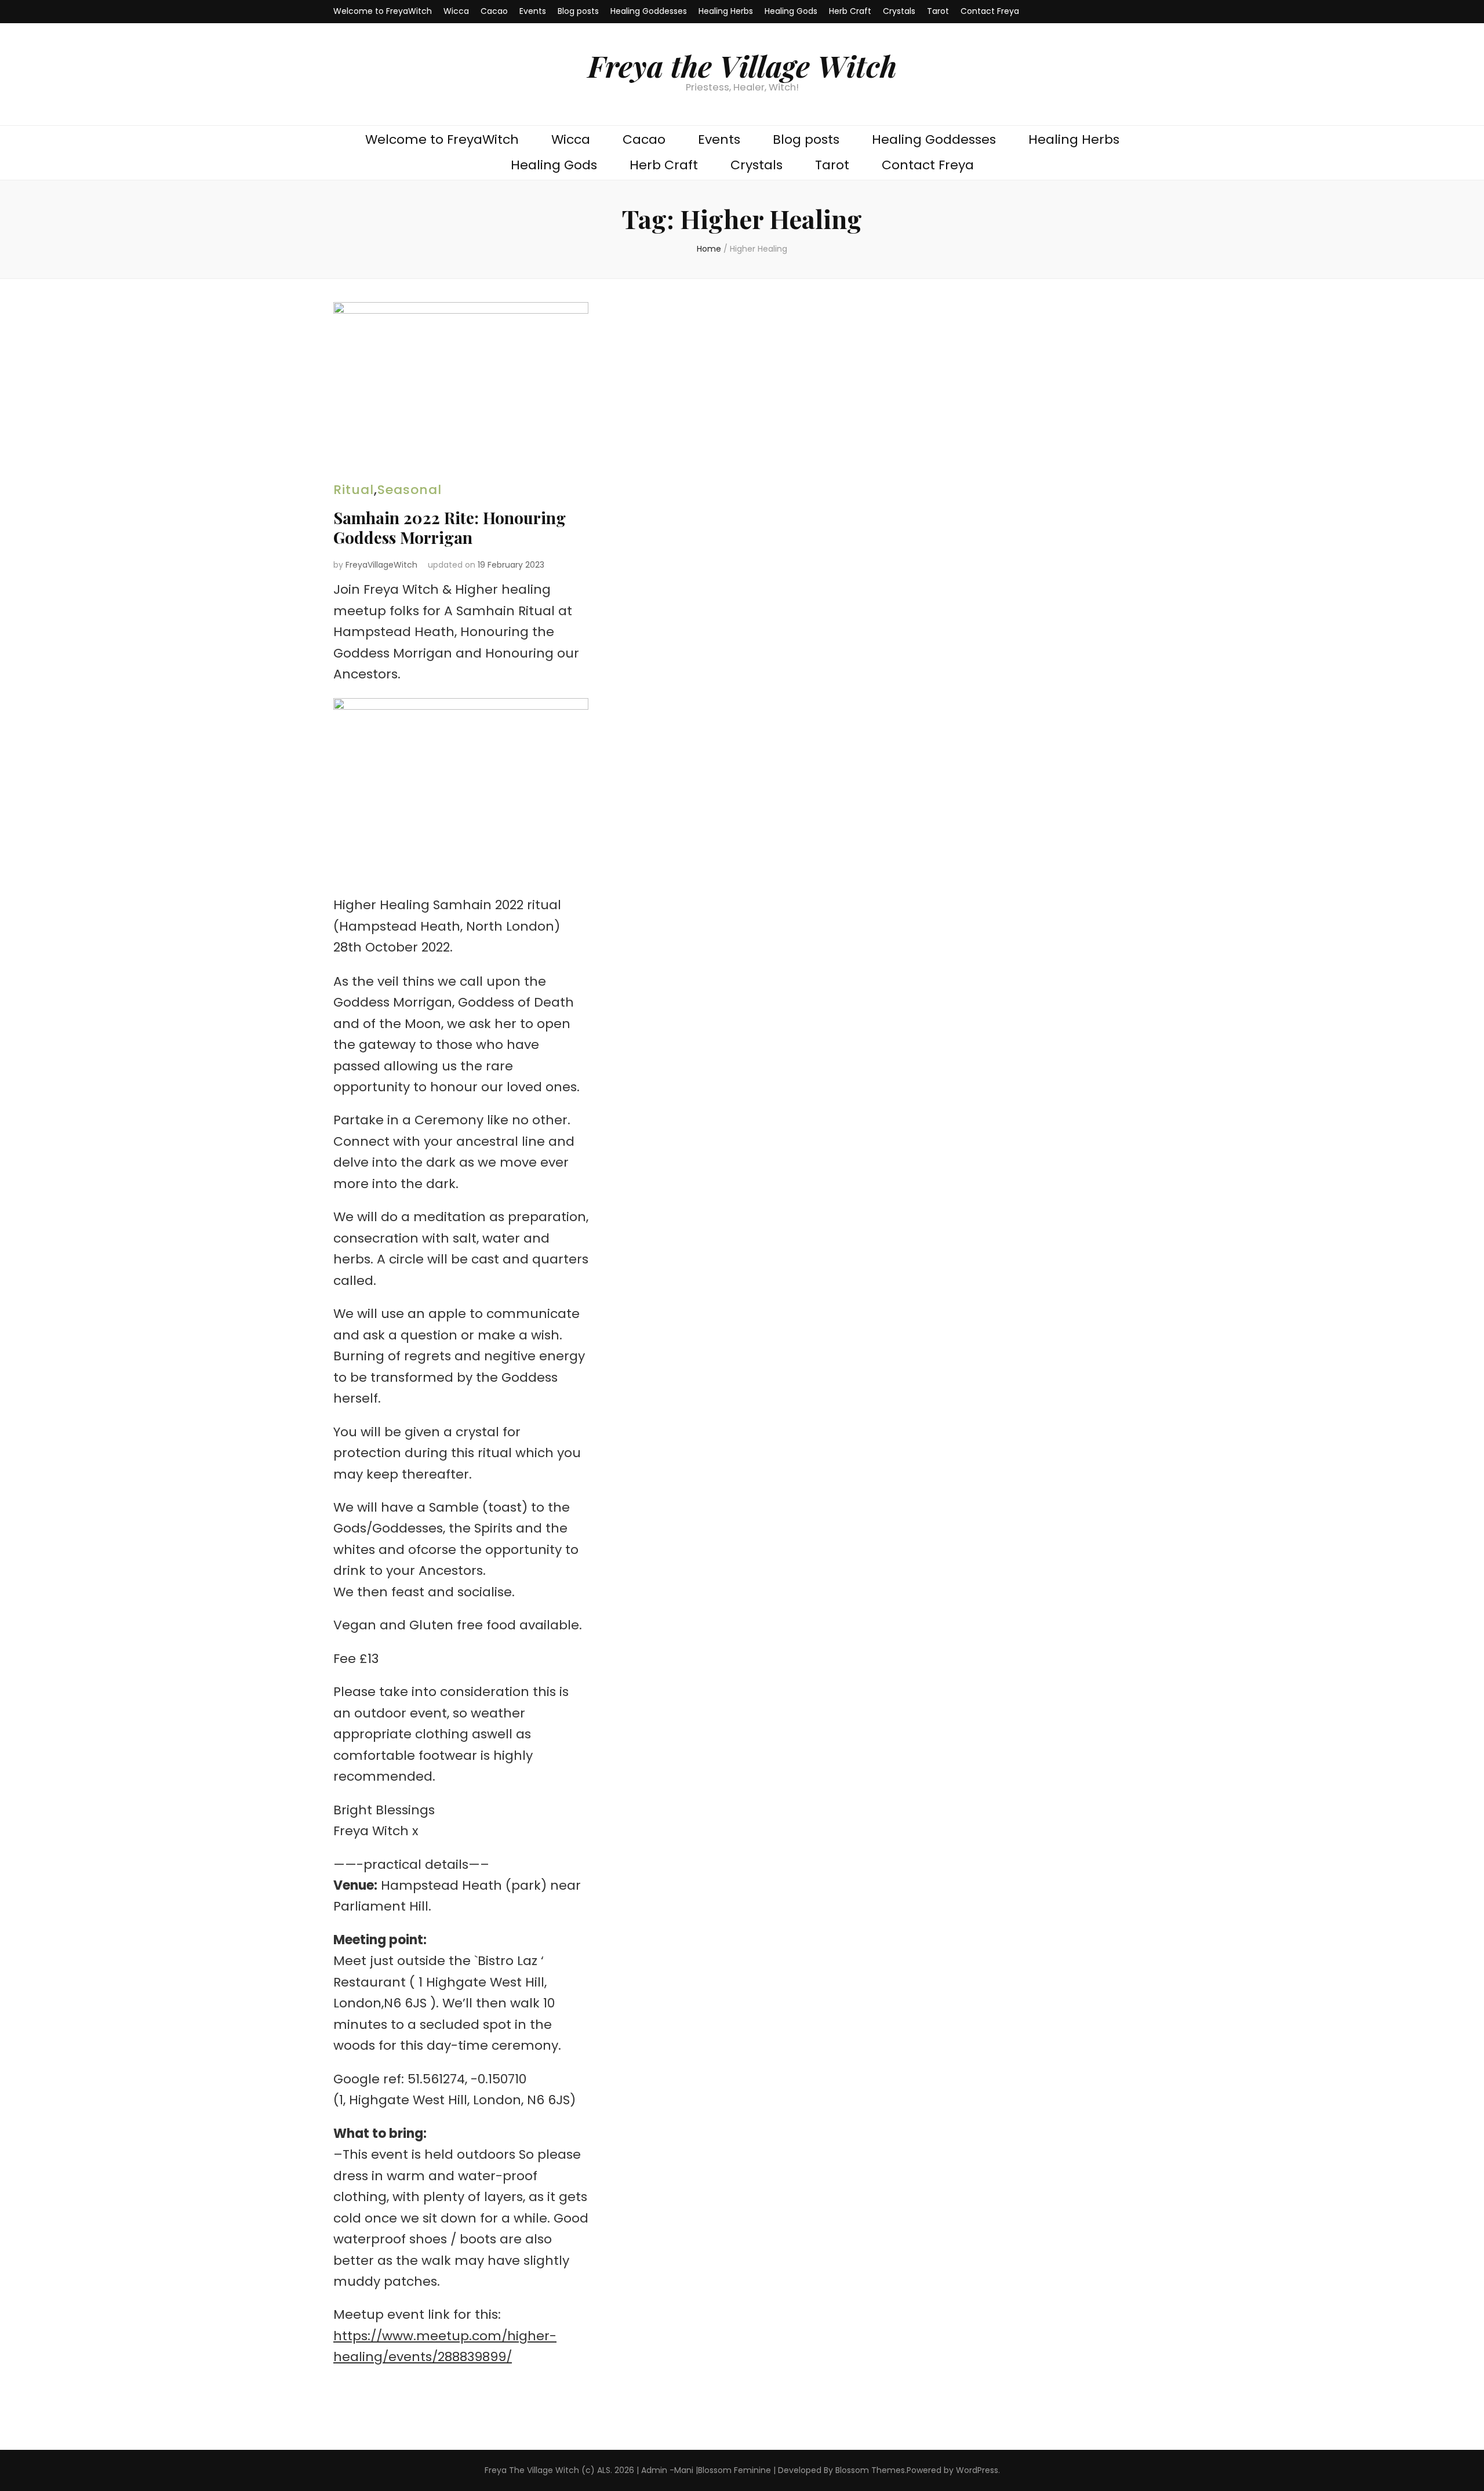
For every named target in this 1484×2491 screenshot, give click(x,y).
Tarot (938, 11)
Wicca (456, 11)
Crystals (899, 11)
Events (533, 11)
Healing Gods (791, 11)
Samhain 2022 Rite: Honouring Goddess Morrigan (450, 527)
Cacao (494, 11)
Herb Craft (850, 11)
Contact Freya (990, 11)
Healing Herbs (726, 11)
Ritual (354, 490)
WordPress (977, 2470)
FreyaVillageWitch (381, 565)
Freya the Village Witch (742, 66)
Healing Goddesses (649, 11)
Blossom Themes (870, 2470)
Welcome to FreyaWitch (383, 11)
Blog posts (578, 11)
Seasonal (410, 490)
